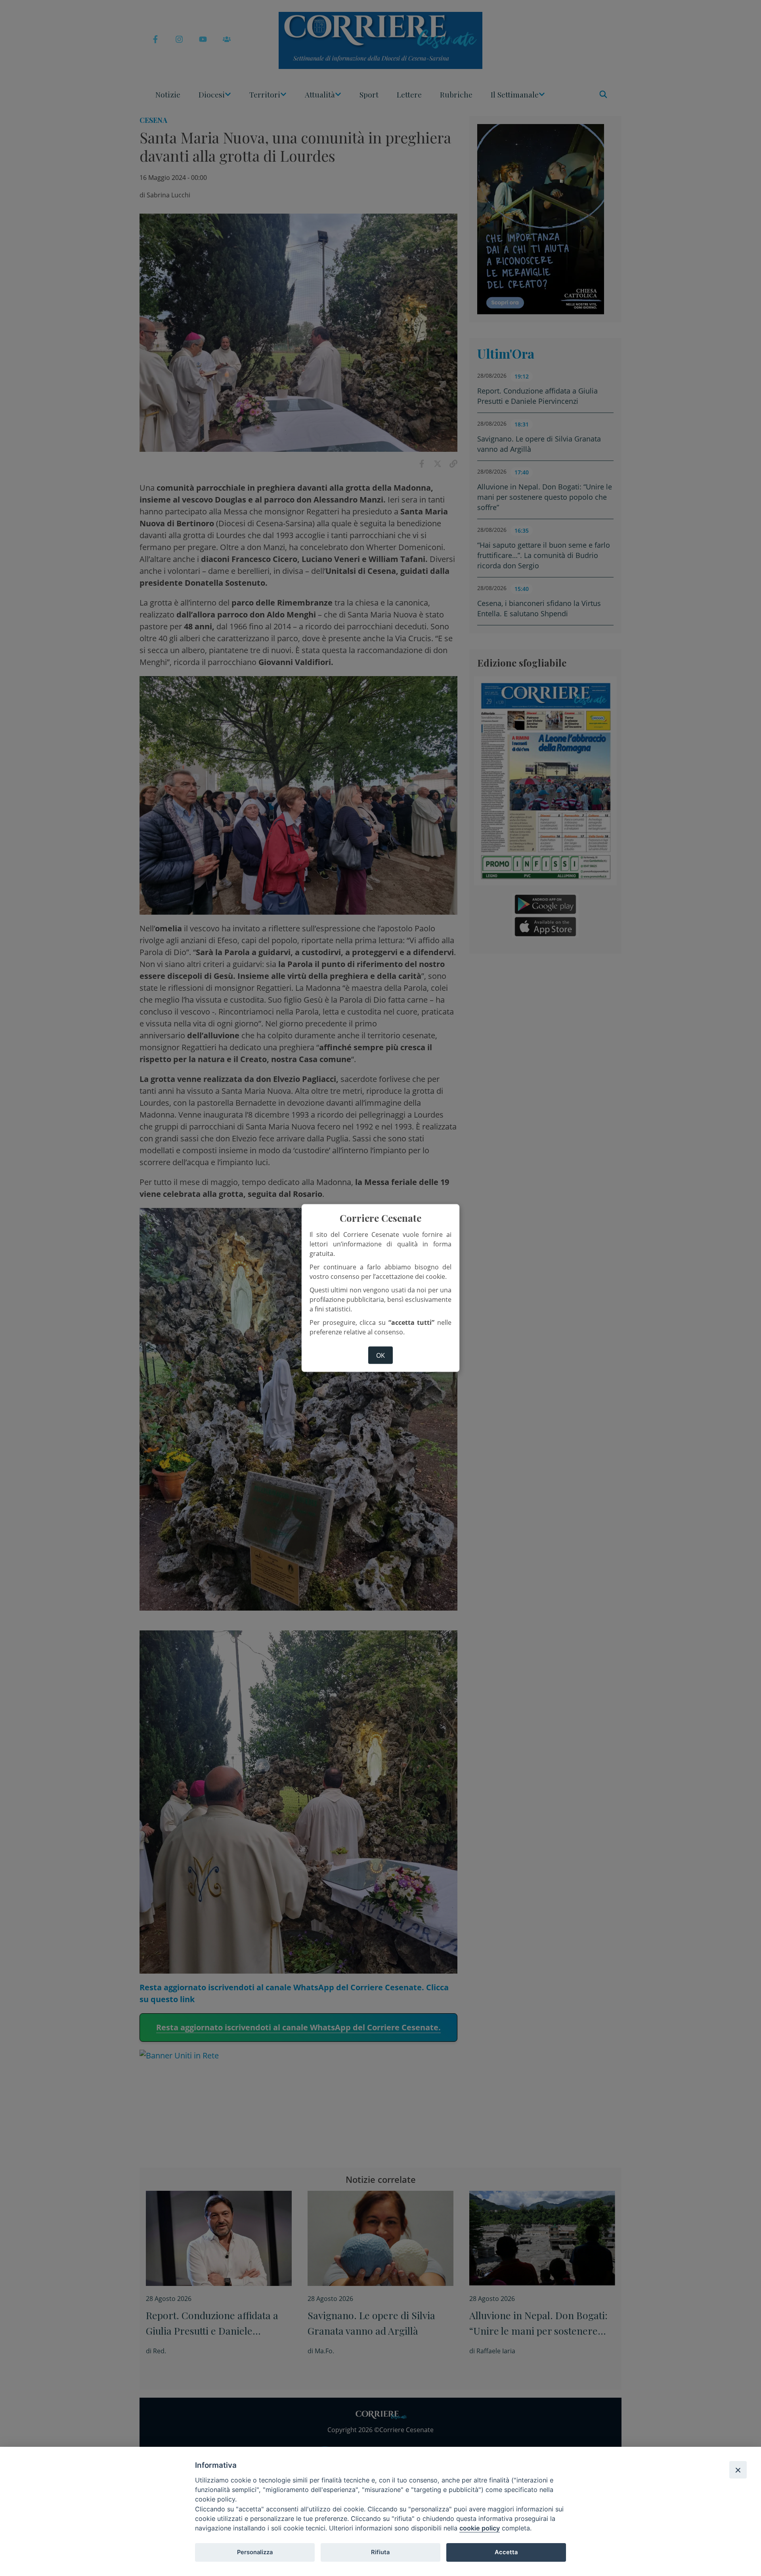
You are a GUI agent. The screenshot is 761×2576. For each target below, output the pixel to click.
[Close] (738, 2470)
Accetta (506, 2552)
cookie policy (480, 2528)
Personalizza (255, 2552)
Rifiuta (380, 2552)
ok (380, 1355)
